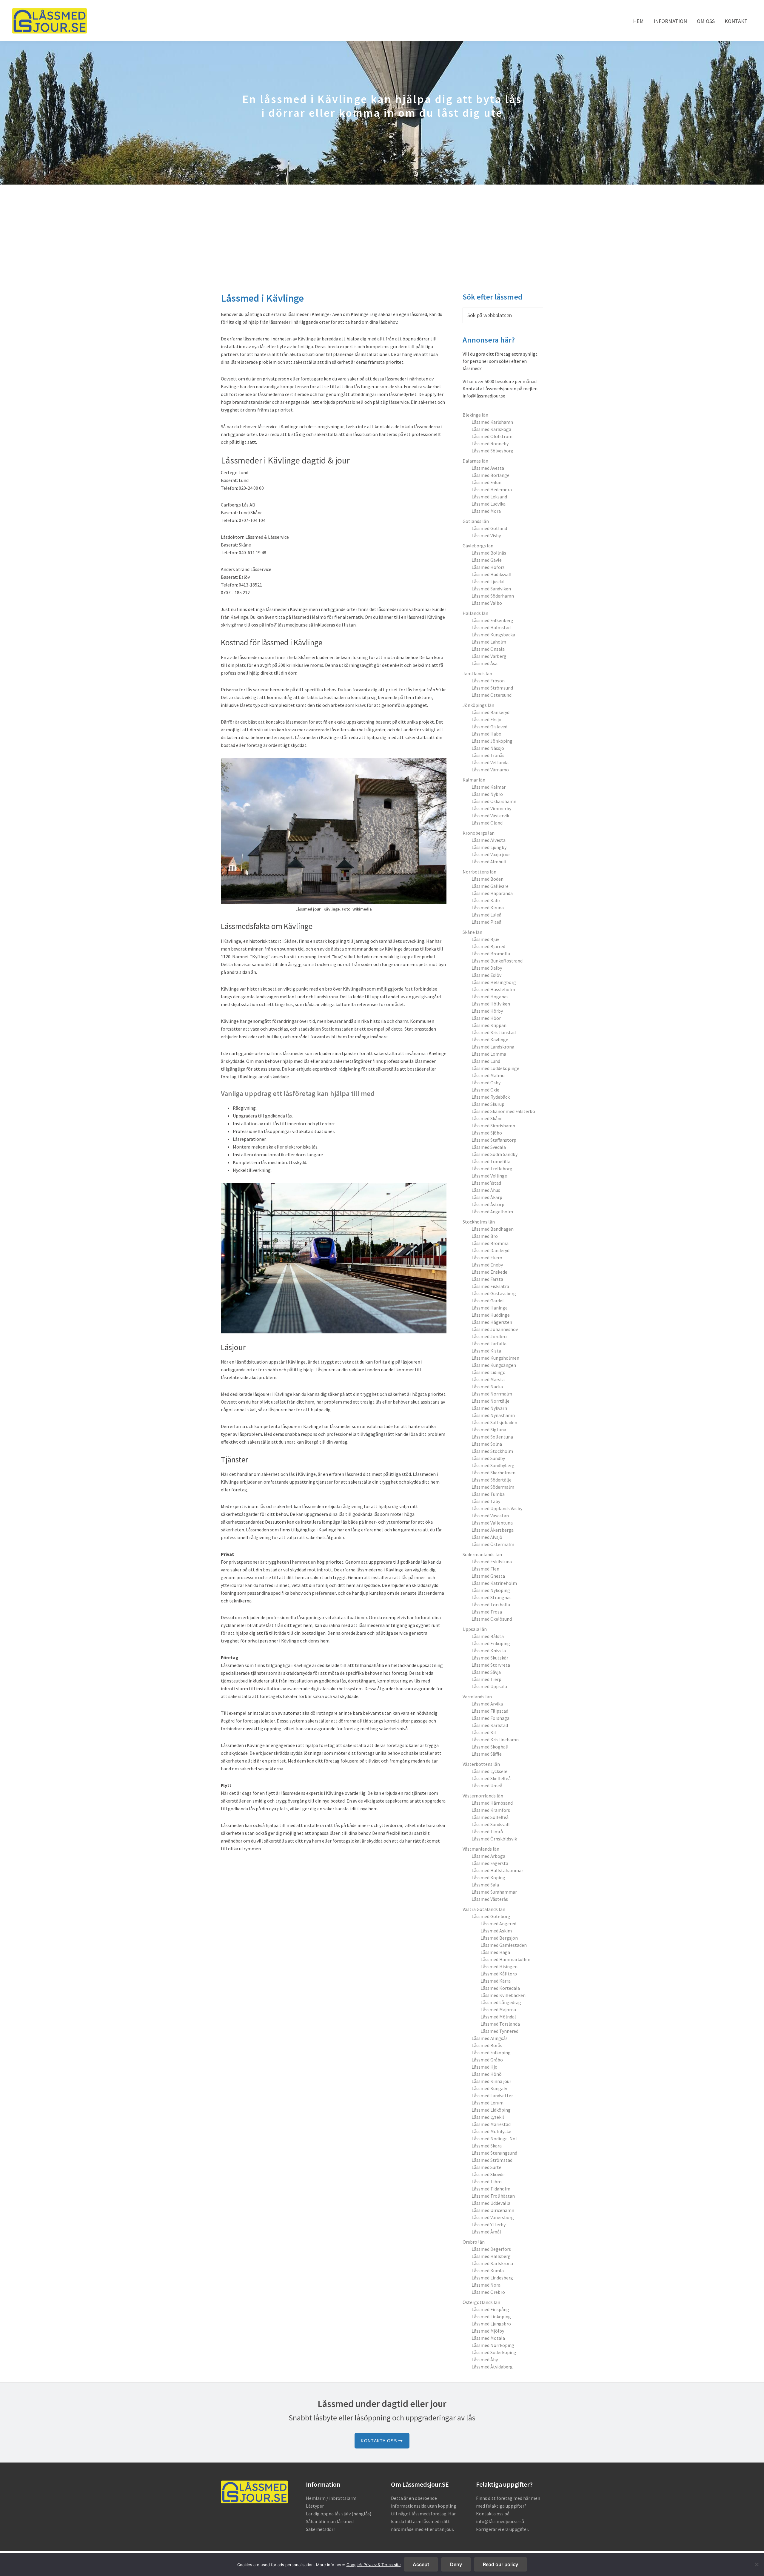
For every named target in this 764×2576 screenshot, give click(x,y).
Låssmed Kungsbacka (493, 635)
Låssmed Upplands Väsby (497, 1508)
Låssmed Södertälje (492, 1480)
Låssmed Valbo (487, 603)
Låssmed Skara (487, 2146)
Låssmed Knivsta (489, 1651)
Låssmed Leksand (489, 497)
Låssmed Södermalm (493, 1487)
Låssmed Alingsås (490, 2038)
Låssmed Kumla (488, 2270)
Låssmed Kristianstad (494, 1032)
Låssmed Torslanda (500, 2024)
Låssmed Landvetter (492, 2096)
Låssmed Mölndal (498, 2017)
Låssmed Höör (486, 1018)
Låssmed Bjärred (488, 946)
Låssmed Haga (495, 1952)
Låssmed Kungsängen (494, 1365)
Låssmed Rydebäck (491, 1097)
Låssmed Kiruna (488, 908)
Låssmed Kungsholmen (495, 1358)
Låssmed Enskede (489, 1272)
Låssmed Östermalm (493, 1544)
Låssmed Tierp (486, 1679)
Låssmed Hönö (487, 2074)
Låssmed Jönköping (492, 741)
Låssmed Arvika (487, 1704)
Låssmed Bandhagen (493, 1229)
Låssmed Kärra (496, 1981)
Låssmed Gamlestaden (504, 1945)
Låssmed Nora (486, 2285)
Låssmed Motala (488, 2338)
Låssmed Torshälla (491, 1605)
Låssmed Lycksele (489, 1771)
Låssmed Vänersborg (493, 2217)
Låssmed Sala (485, 1885)
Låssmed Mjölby (488, 2331)
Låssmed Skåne (487, 1118)
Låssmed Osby (486, 1083)
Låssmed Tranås (488, 755)
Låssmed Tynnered (499, 2031)
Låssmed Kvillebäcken (503, 1995)
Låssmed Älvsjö (487, 1537)
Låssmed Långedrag (501, 2002)
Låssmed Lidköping (491, 2110)
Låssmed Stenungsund (494, 2153)
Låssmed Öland (487, 823)
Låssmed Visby (486, 535)
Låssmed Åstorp (488, 1204)
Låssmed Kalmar (489, 787)
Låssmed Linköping (491, 2316)
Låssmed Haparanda (492, 893)
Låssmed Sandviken (491, 589)
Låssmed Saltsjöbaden (494, 1422)
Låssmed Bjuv (485, 939)
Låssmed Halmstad (491, 627)
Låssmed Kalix (486, 900)
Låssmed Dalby (487, 968)
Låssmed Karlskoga (491, 429)
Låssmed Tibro (487, 2182)
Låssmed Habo (486, 734)
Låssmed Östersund (492, 695)
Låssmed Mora (486, 511)
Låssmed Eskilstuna (492, 1562)
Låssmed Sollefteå (490, 1817)
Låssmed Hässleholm (493, 989)
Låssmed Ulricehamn (493, 2210)
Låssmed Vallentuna (492, 1523)
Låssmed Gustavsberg (494, 1293)
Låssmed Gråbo (487, 2060)
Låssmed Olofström (492, 436)
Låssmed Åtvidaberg (492, 2367)
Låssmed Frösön (488, 681)
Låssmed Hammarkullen (505, 1959)
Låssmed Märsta (488, 1379)
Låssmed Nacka (487, 1387)
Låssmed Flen (485, 1569)
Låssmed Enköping (491, 1643)
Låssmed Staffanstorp (494, 1140)
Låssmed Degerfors (491, 2249)
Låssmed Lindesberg (492, 2278)
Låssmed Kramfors (491, 1810)
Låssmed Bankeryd (490, 712)
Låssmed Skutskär (490, 1658)
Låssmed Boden (487, 879)
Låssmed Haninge (490, 1308)
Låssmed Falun (486, 482)
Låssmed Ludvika (489, 504)
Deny (456, 2564)
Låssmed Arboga (488, 1856)
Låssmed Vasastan (490, 1516)
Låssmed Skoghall (490, 1747)
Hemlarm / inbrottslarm (331, 2498)
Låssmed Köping (488, 1877)
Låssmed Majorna (498, 2009)
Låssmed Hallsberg (491, 2256)
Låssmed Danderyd (490, 1250)
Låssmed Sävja (486, 1672)
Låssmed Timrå (487, 1832)
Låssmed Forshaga (490, 1718)
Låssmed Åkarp (487, 1197)
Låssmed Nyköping (491, 1590)
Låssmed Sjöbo (487, 1133)
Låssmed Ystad (486, 1183)
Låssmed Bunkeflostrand (497, 961)
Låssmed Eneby (487, 1265)
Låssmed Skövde (488, 2174)
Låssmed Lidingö (489, 1372)
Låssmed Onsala (488, 649)
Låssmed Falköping (491, 2052)
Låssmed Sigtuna (489, 1430)
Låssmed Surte (486, 2167)
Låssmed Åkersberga (493, 1530)
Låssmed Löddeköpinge (495, 1068)
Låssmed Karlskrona (492, 2263)
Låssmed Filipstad (490, 1711)
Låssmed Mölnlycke (491, 2131)
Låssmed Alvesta (489, 840)
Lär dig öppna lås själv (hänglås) (339, 2514)
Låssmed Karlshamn (492, 422)
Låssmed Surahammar (494, 1892)
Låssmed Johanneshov (495, 1329)
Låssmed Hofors (488, 567)
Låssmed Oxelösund (492, 1619)
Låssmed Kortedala (500, 1988)
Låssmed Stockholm (492, 1451)
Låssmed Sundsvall (491, 1824)
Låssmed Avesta (488, 468)
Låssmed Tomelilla (491, 1161)
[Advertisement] (382, 229)
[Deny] (757, 2564)
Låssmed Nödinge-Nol (494, 2139)
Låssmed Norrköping (493, 2345)
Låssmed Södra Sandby (495, 1154)
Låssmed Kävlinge (490, 1040)
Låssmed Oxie (485, 1090)
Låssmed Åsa (485, 663)
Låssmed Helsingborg (494, 982)
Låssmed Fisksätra (490, 1286)
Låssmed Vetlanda (490, 762)
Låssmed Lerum (487, 2103)
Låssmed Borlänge (490, 475)
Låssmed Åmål (486, 2232)
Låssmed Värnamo (490, 770)
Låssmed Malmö (488, 1075)
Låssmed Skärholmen (493, 1473)
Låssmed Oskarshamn (494, 801)
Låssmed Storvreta (491, 1665)
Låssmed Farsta (487, 1279)
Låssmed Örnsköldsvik (494, 1839)
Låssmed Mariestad (491, 2124)
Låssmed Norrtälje (490, 1401)
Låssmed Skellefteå (491, 1778)
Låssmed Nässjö (488, 748)
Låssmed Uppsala (489, 1686)
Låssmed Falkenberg (492, 620)
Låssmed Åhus (486, 1190)
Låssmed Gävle (487, 560)
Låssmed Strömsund (492, 688)
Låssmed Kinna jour (491, 2081)
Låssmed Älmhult (489, 862)
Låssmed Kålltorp (499, 1974)
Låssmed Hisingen (499, 1966)
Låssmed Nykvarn (489, 1408)
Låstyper (315, 2506)
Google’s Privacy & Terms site (374, 2565)
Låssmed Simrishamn (493, 1126)
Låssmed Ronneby (490, 443)
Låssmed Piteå (486, 922)
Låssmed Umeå (487, 1786)
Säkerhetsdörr (321, 2529)
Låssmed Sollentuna (492, 1437)
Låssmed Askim (496, 1931)
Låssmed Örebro (488, 2292)
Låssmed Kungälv (489, 2088)
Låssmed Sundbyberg (493, 1465)
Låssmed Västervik (490, 816)
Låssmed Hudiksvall (492, 574)
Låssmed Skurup (488, 1104)
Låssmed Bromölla (491, 954)
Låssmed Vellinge (489, 1176)
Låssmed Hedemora (492, 489)
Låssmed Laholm (489, 642)
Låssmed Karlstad (490, 1725)
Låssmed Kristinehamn (495, 1740)
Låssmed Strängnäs (492, 1597)
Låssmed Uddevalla (491, 2203)
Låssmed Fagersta (490, 1863)
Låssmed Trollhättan (493, 2196)
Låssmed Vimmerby (491, 808)
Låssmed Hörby (487, 1011)
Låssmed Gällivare (490, 886)
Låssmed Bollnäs (489, 553)
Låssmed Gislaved (489, 727)
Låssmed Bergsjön (499, 1938)
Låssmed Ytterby (489, 2225)
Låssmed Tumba (488, 1494)
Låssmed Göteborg (491, 1916)
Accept (421, 2564)
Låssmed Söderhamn (493, 596)
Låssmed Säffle (487, 1754)
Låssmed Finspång (490, 2309)
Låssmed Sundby (488, 1458)
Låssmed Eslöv (486, 975)
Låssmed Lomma (489, 1054)
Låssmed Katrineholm (494, 1583)
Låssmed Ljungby (489, 847)
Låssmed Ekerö (487, 1258)
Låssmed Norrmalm (492, 1394)
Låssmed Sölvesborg (492, 451)
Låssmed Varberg (489, 656)
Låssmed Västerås (490, 1899)
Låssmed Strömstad (492, 2160)
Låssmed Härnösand (492, 1803)
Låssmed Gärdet (488, 1301)
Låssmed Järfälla (489, 1344)
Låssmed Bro (485, 1236)
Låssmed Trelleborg (492, 1169)
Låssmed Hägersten (492, 1322)
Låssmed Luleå (486, 915)
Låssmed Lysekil (488, 2117)
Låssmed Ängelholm (492, 1212)
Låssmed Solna (487, 1444)
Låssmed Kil (484, 1732)
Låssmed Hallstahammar (497, 1870)
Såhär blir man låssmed (330, 2521)
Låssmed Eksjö (486, 719)
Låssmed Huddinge (491, 1315)
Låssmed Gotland (489, 528)
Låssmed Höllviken (491, 1004)
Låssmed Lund (486, 1061)
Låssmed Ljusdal (488, 581)
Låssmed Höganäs (490, 997)
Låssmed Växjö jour (491, 854)
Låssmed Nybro (487, 794)
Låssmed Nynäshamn (493, 1415)
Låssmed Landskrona (493, 1047)
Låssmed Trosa (487, 1612)
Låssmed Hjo (485, 2067)
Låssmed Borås (487, 2045)
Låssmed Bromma (490, 1243)
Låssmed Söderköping (494, 2352)
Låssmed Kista (486, 1351)
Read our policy (500, 2564)
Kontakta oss (380, 2441)
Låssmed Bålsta (488, 1636)
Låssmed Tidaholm (491, 2189)
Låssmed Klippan (489, 1025)
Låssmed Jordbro (489, 1336)
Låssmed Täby (486, 1501)
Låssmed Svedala (489, 1147)
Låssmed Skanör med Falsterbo (503, 1111)
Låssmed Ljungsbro (491, 2324)
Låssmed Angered (498, 1923)
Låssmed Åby (485, 2359)
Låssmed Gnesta (488, 1576)
